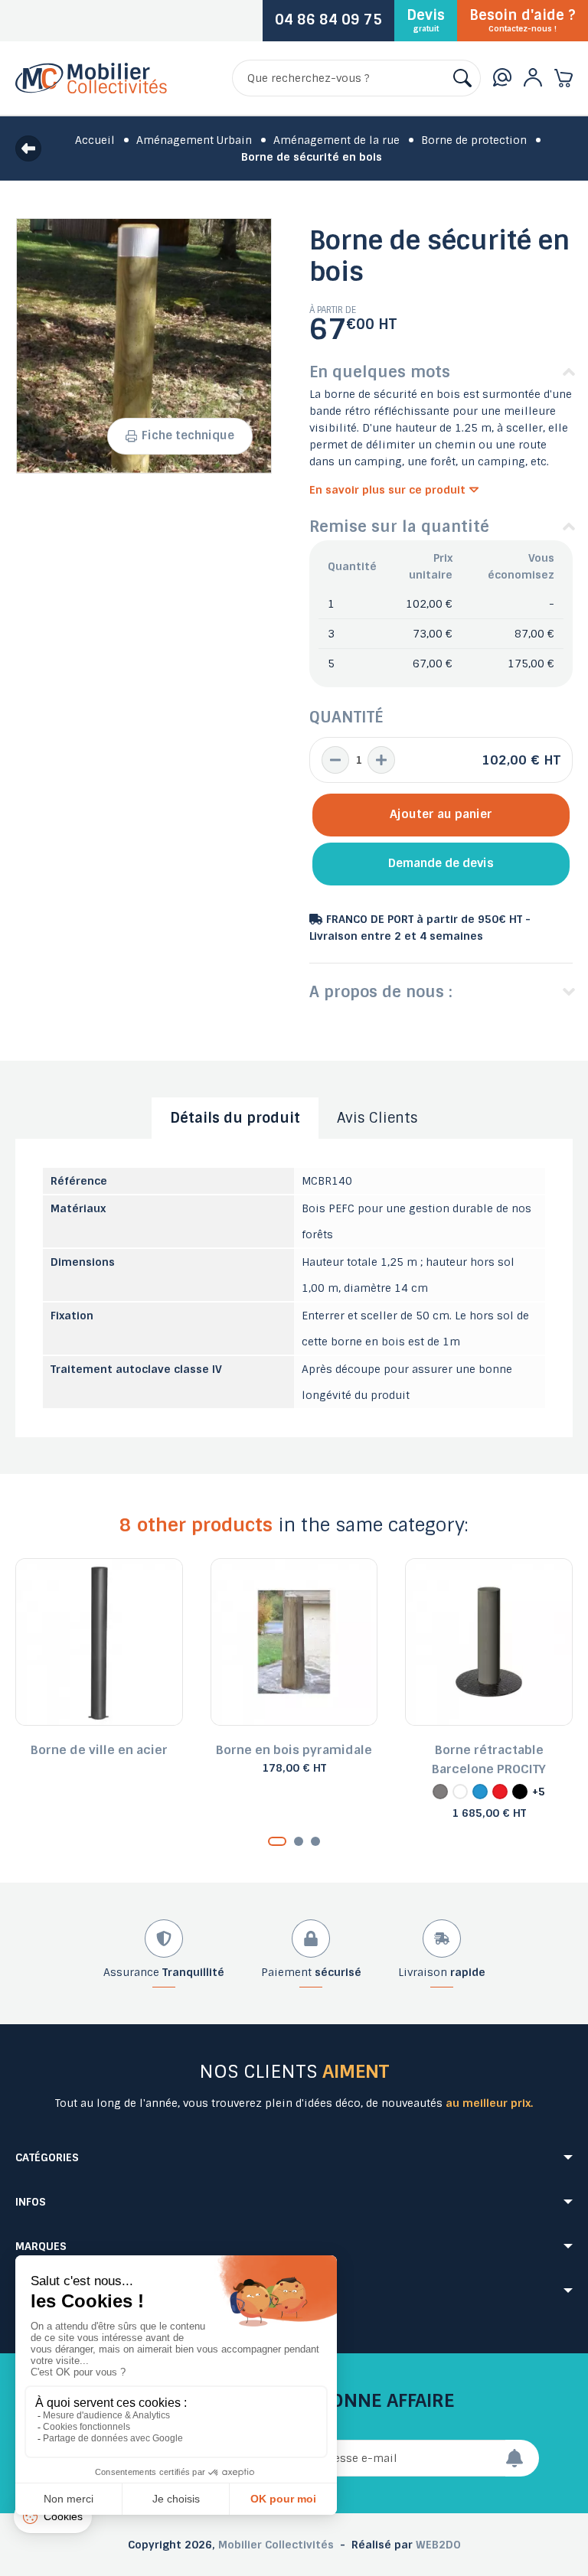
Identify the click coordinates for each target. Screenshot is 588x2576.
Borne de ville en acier (99, 1750)
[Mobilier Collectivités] (91, 90)
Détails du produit (235, 1118)
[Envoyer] (522, 2458)
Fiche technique (188, 435)
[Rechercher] (462, 78)
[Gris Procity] (440, 1792)
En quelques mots (380, 372)
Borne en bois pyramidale (294, 1750)
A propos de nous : (381, 992)
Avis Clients (377, 1118)
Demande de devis (441, 863)
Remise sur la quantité (399, 527)
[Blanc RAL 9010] (460, 1792)
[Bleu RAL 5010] (480, 1792)
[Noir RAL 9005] (520, 1792)
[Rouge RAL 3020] (500, 1792)
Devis (426, 20)
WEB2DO (438, 2545)
